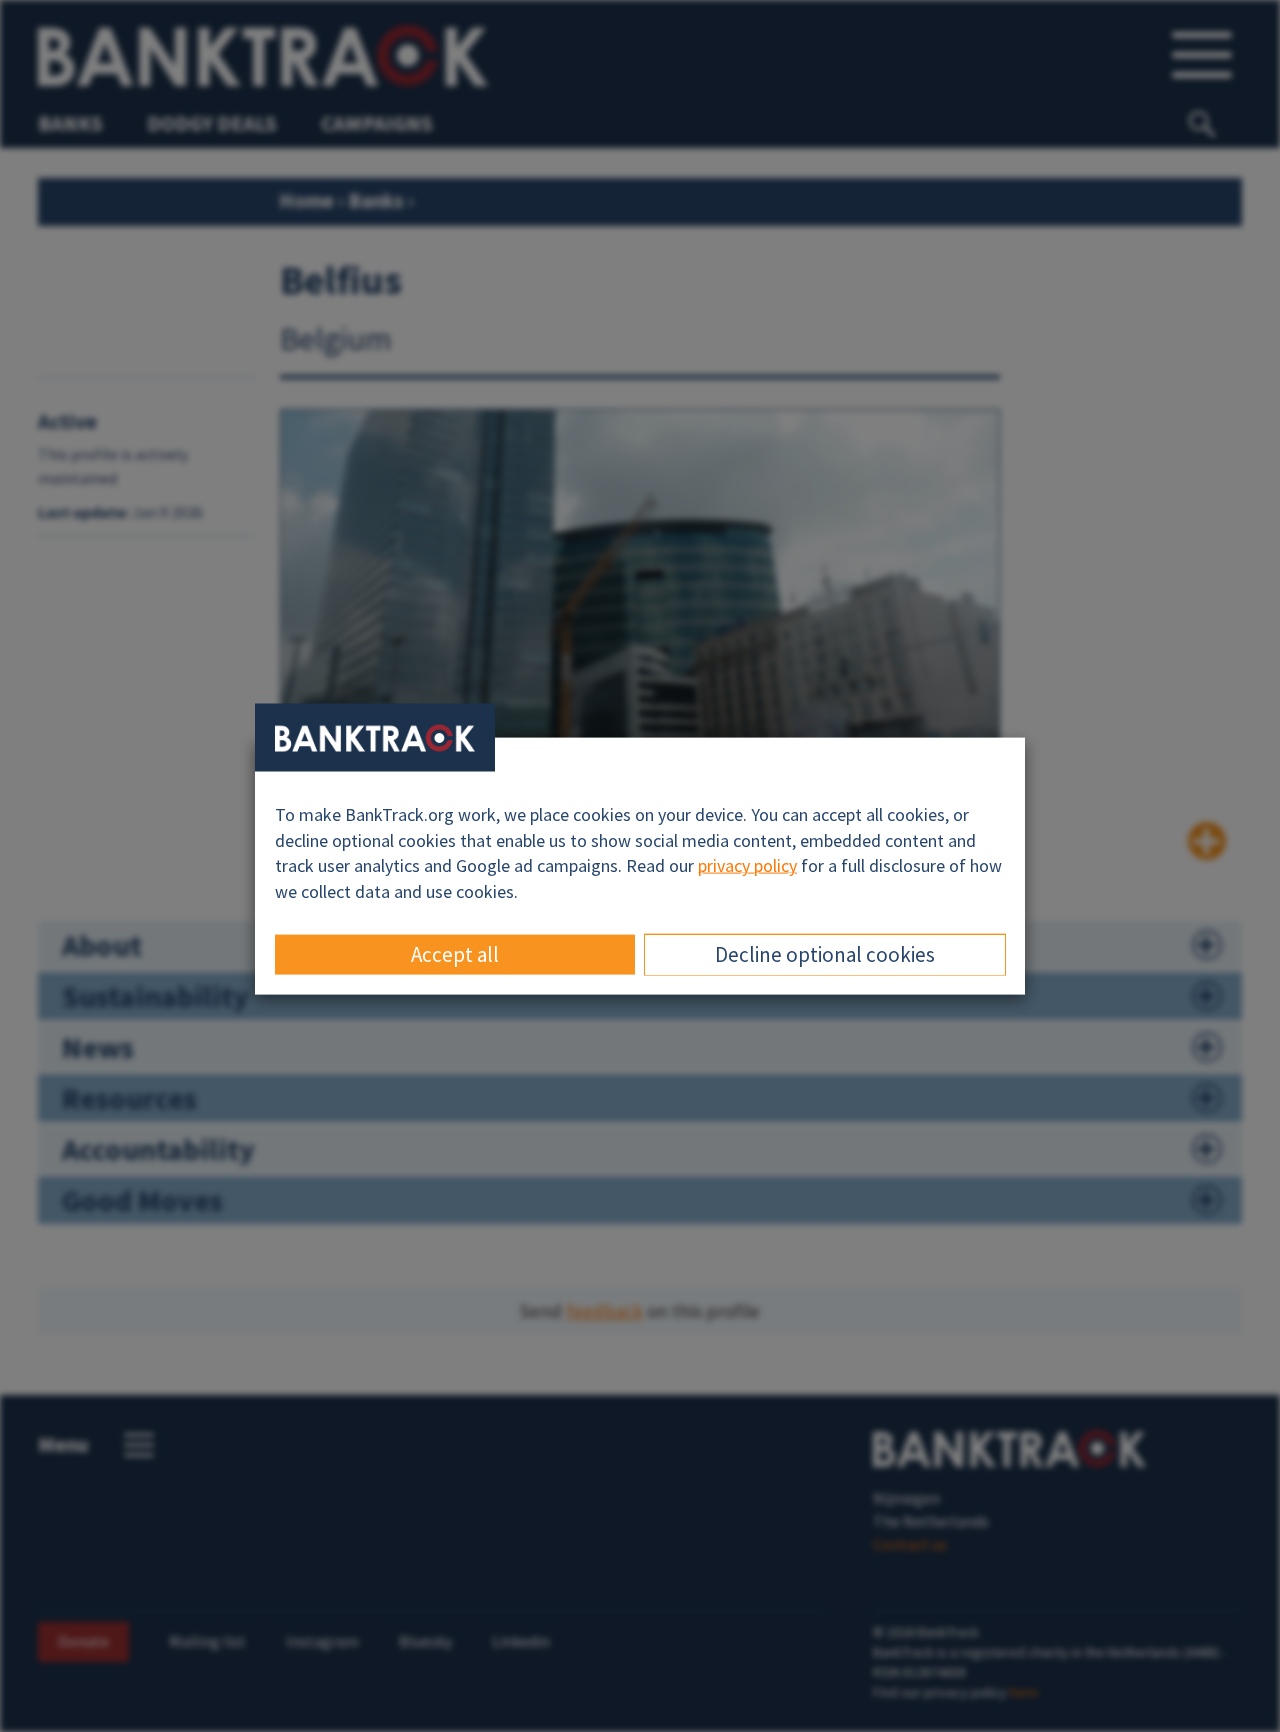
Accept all (455, 953)
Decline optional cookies (825, 953)
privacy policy (747, 865)
